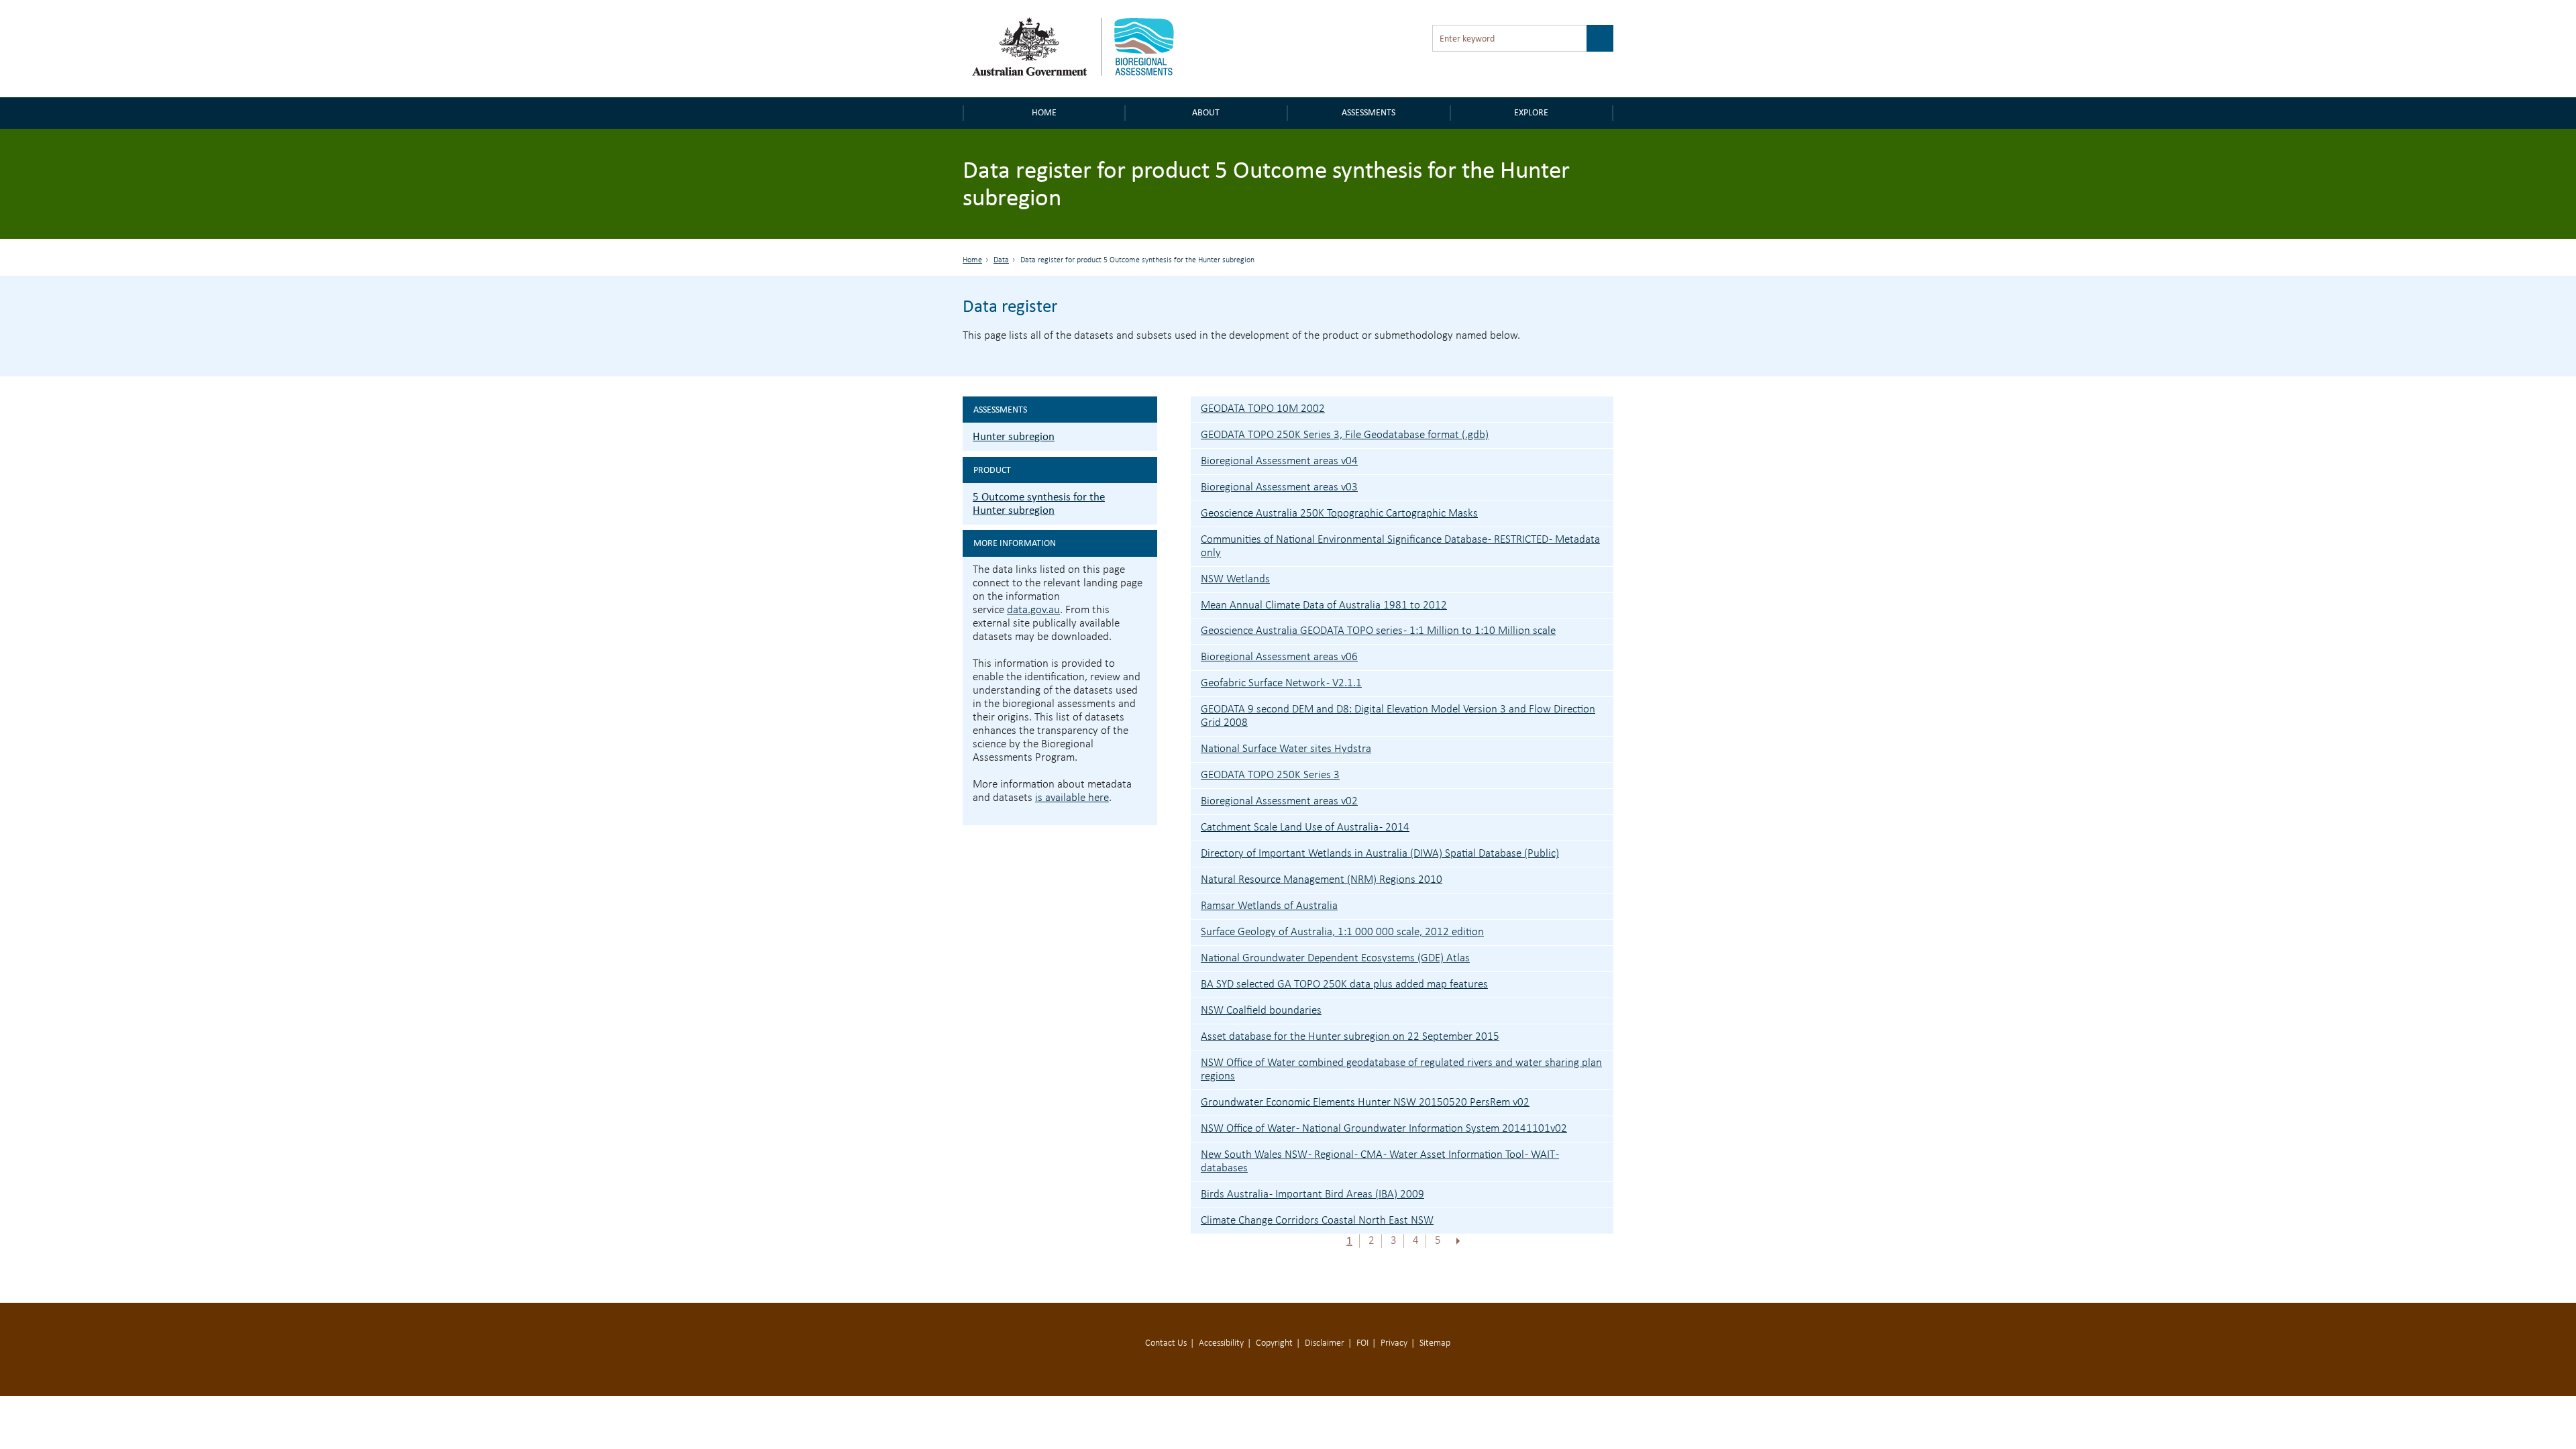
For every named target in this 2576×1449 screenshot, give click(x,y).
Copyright (1274, 1343)
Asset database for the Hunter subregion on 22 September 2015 (1350, 1037)
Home (1044, 112)
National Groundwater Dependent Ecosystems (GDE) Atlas (1335, 958)
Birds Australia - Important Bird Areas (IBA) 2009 (1312, 1194)
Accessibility (1221, 1343)
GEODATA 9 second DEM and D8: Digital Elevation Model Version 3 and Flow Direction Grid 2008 (1398, 716)
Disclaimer (1325, 1343)
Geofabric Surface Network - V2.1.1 (1281, 683)
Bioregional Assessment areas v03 (1279, 487)
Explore (1531, 112)
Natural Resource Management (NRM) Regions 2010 (1322, 880)
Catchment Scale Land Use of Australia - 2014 (1305, 827)
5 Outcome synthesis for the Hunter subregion (1039, 503)
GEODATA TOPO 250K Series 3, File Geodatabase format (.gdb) (1345, 435)
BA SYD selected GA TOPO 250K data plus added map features (1344, 984)
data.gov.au (1033, 610)
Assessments (1368, 112)
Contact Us (1166, 1343)
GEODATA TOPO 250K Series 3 (1270, 775)
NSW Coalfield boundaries (1261, 1011)
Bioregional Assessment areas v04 (1279, 461)
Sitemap (1435, 1343)
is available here (1072, 798)
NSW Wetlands (1235, 579)
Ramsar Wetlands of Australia (1269, 906)
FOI (1362, 1343)
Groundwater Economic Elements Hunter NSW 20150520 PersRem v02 (1365, 1103)
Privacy (1394, 1343)
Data (1001, 260)
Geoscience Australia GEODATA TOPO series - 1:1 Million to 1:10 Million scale (1378, 631)
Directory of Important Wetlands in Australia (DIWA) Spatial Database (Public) (1380, 854)
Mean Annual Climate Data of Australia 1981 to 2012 (1324, 605)
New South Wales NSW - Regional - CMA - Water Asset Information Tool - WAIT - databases (1380, 1162)
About (1206, 112)
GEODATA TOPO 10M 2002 (1263, 409)
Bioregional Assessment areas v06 (1279, 657)
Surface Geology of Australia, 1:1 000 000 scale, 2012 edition (1342, 932)
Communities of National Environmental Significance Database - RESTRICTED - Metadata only (1400, 546)
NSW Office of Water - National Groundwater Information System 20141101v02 (1384, 1129)
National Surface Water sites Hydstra (1286, 749)
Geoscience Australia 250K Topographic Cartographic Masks (1339, 514)
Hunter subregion (1014, 436)
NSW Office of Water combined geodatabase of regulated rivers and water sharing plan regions (1401, 1070)
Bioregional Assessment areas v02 (1279, 801)
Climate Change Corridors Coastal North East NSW (1317, 1221)
